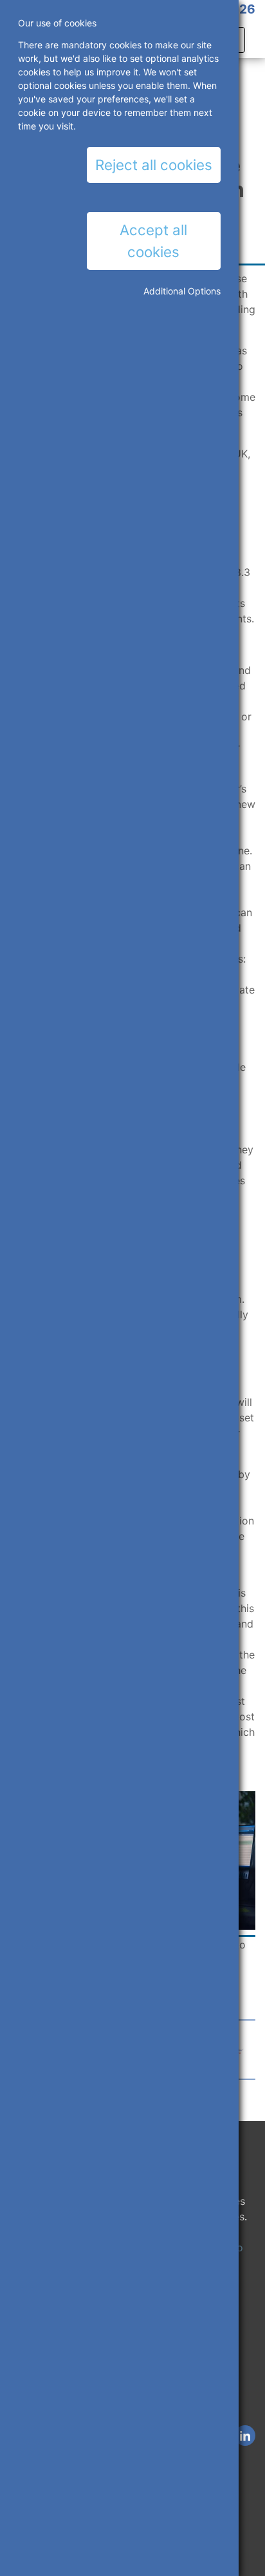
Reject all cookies (154, 165)
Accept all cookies (153, 241)
